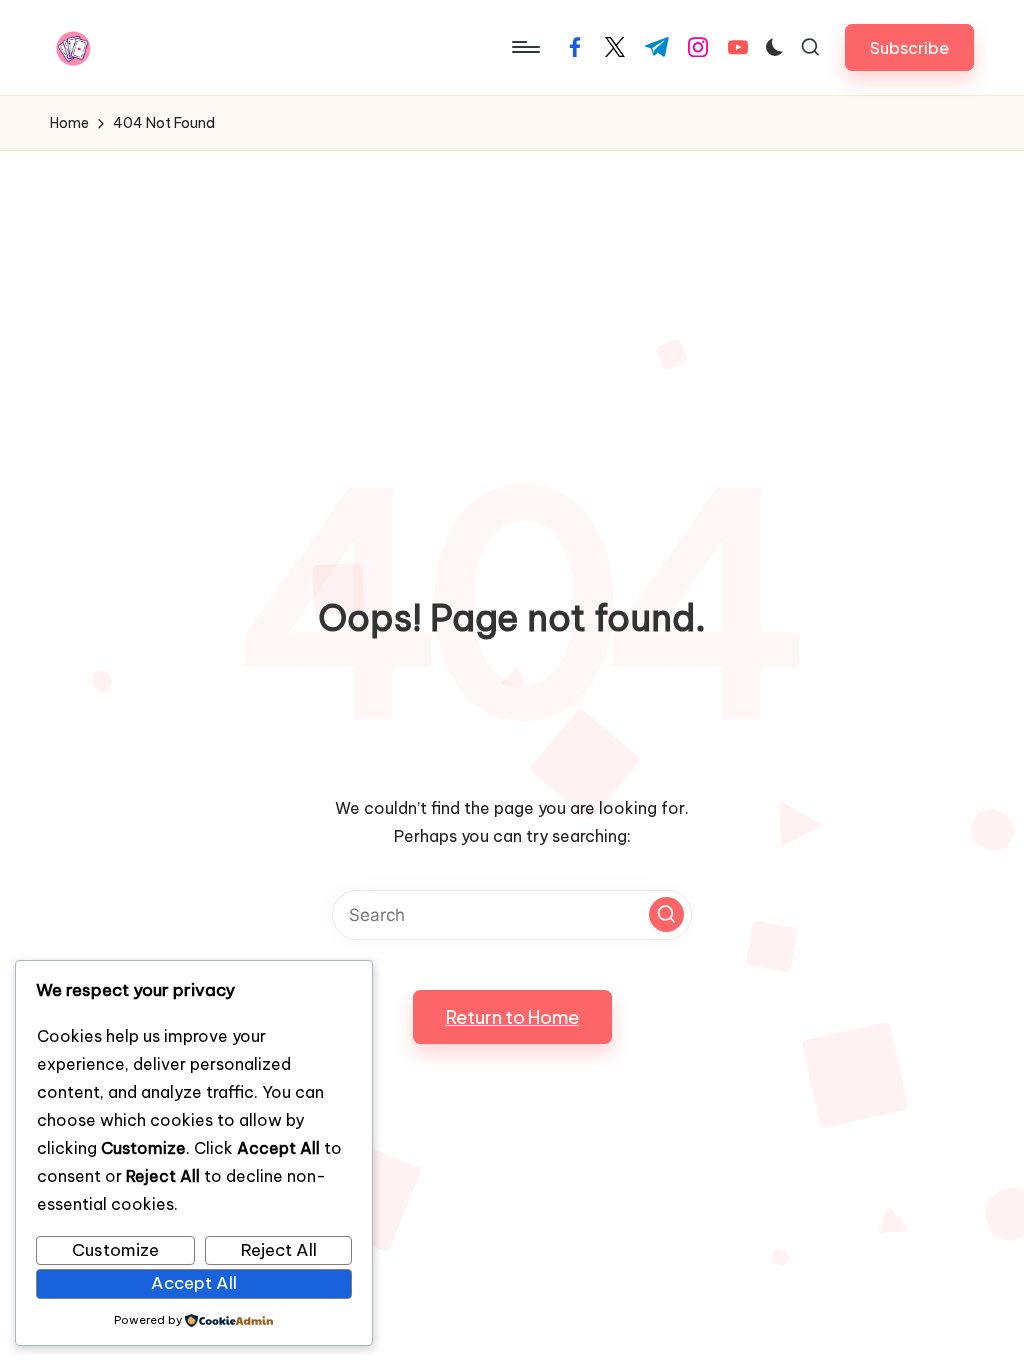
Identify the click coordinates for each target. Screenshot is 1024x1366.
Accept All (194, 1283)
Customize (115, 1250)
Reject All (279, 1250)
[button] (909, 47)
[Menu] (524, 47)
